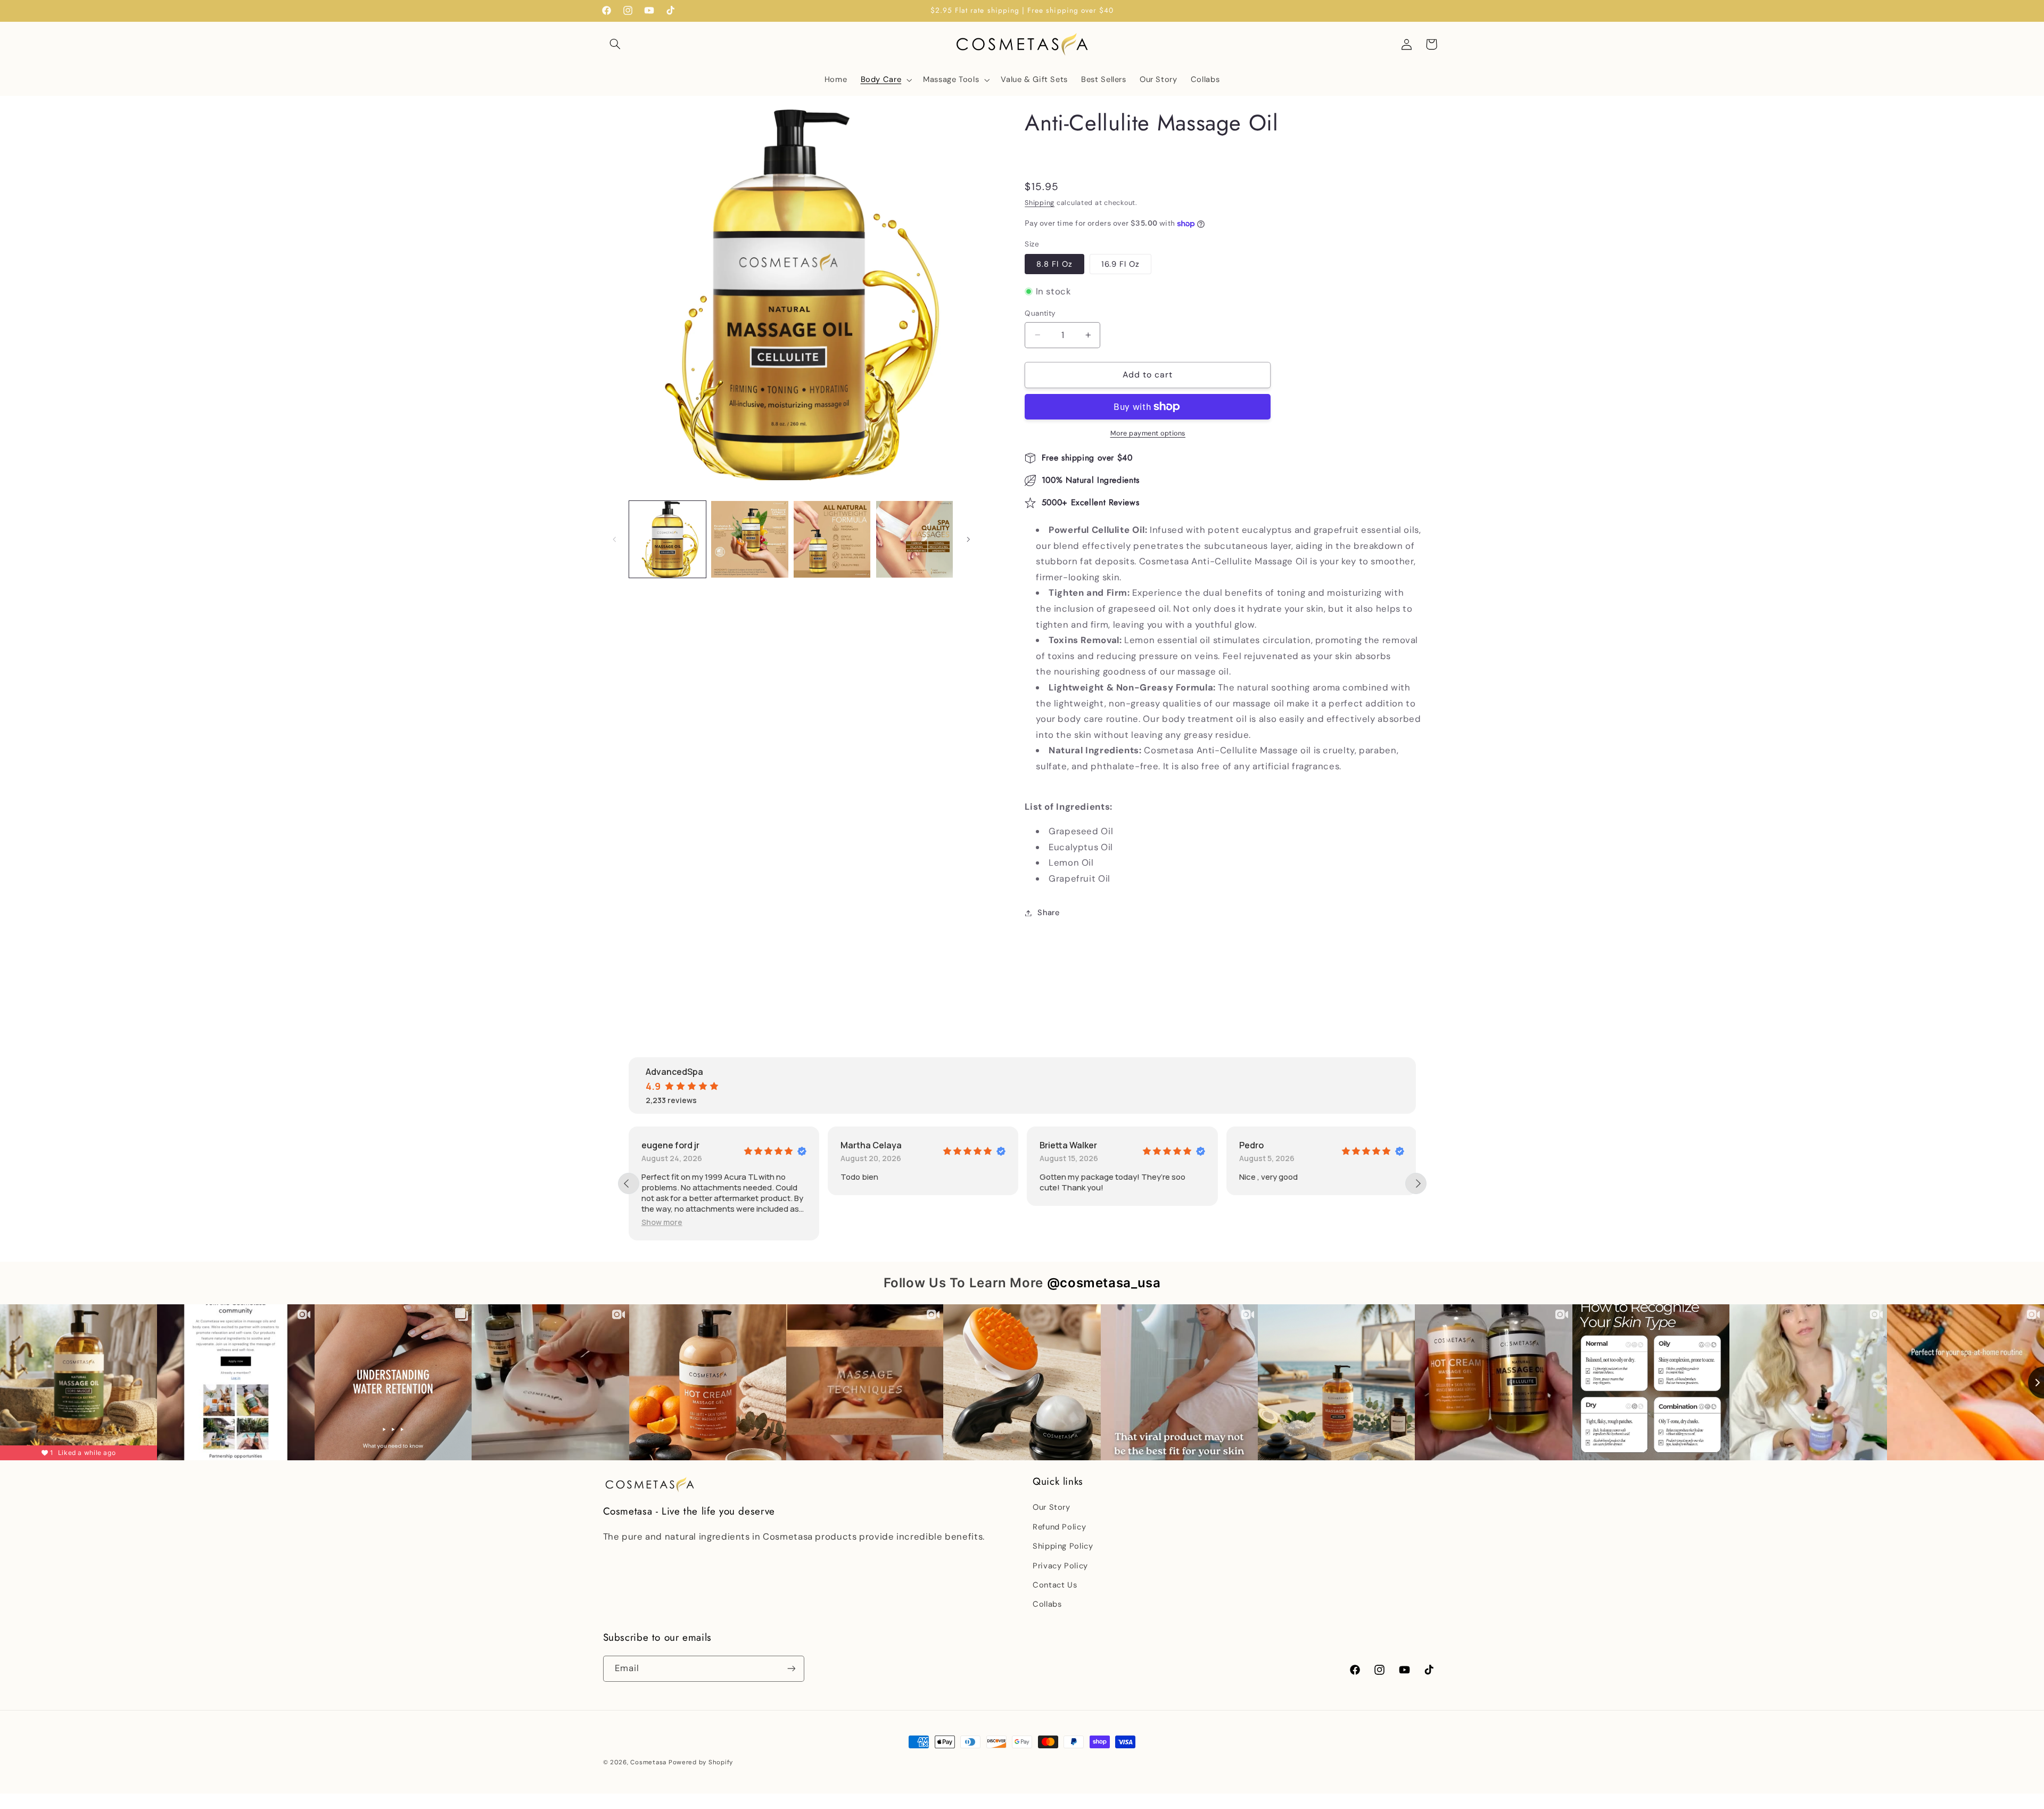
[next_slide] (1416, 1183)
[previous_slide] (629, 1183)
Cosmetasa (648, 1762)
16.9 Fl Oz (1121, 264)
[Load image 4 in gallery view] (914, 539)
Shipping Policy (1063, 1547)
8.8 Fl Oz (1054, 264)
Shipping (1040, 203)
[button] (615, 44)
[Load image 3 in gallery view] (832, 539)
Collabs (1047, 1605)
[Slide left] (615, 539)
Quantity (1040, 313)
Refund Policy (1059, 1527)
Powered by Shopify (701, 1762)
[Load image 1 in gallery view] (667, 539)
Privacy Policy (1060, 1566)
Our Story (1052, 1508)
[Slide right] (968, 539)
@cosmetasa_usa (1104, 1283)
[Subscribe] (791, 1669)
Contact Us (1055, 1585)
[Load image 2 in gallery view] (749, 539)
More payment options (1148, 433)
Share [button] (1048, 912)
